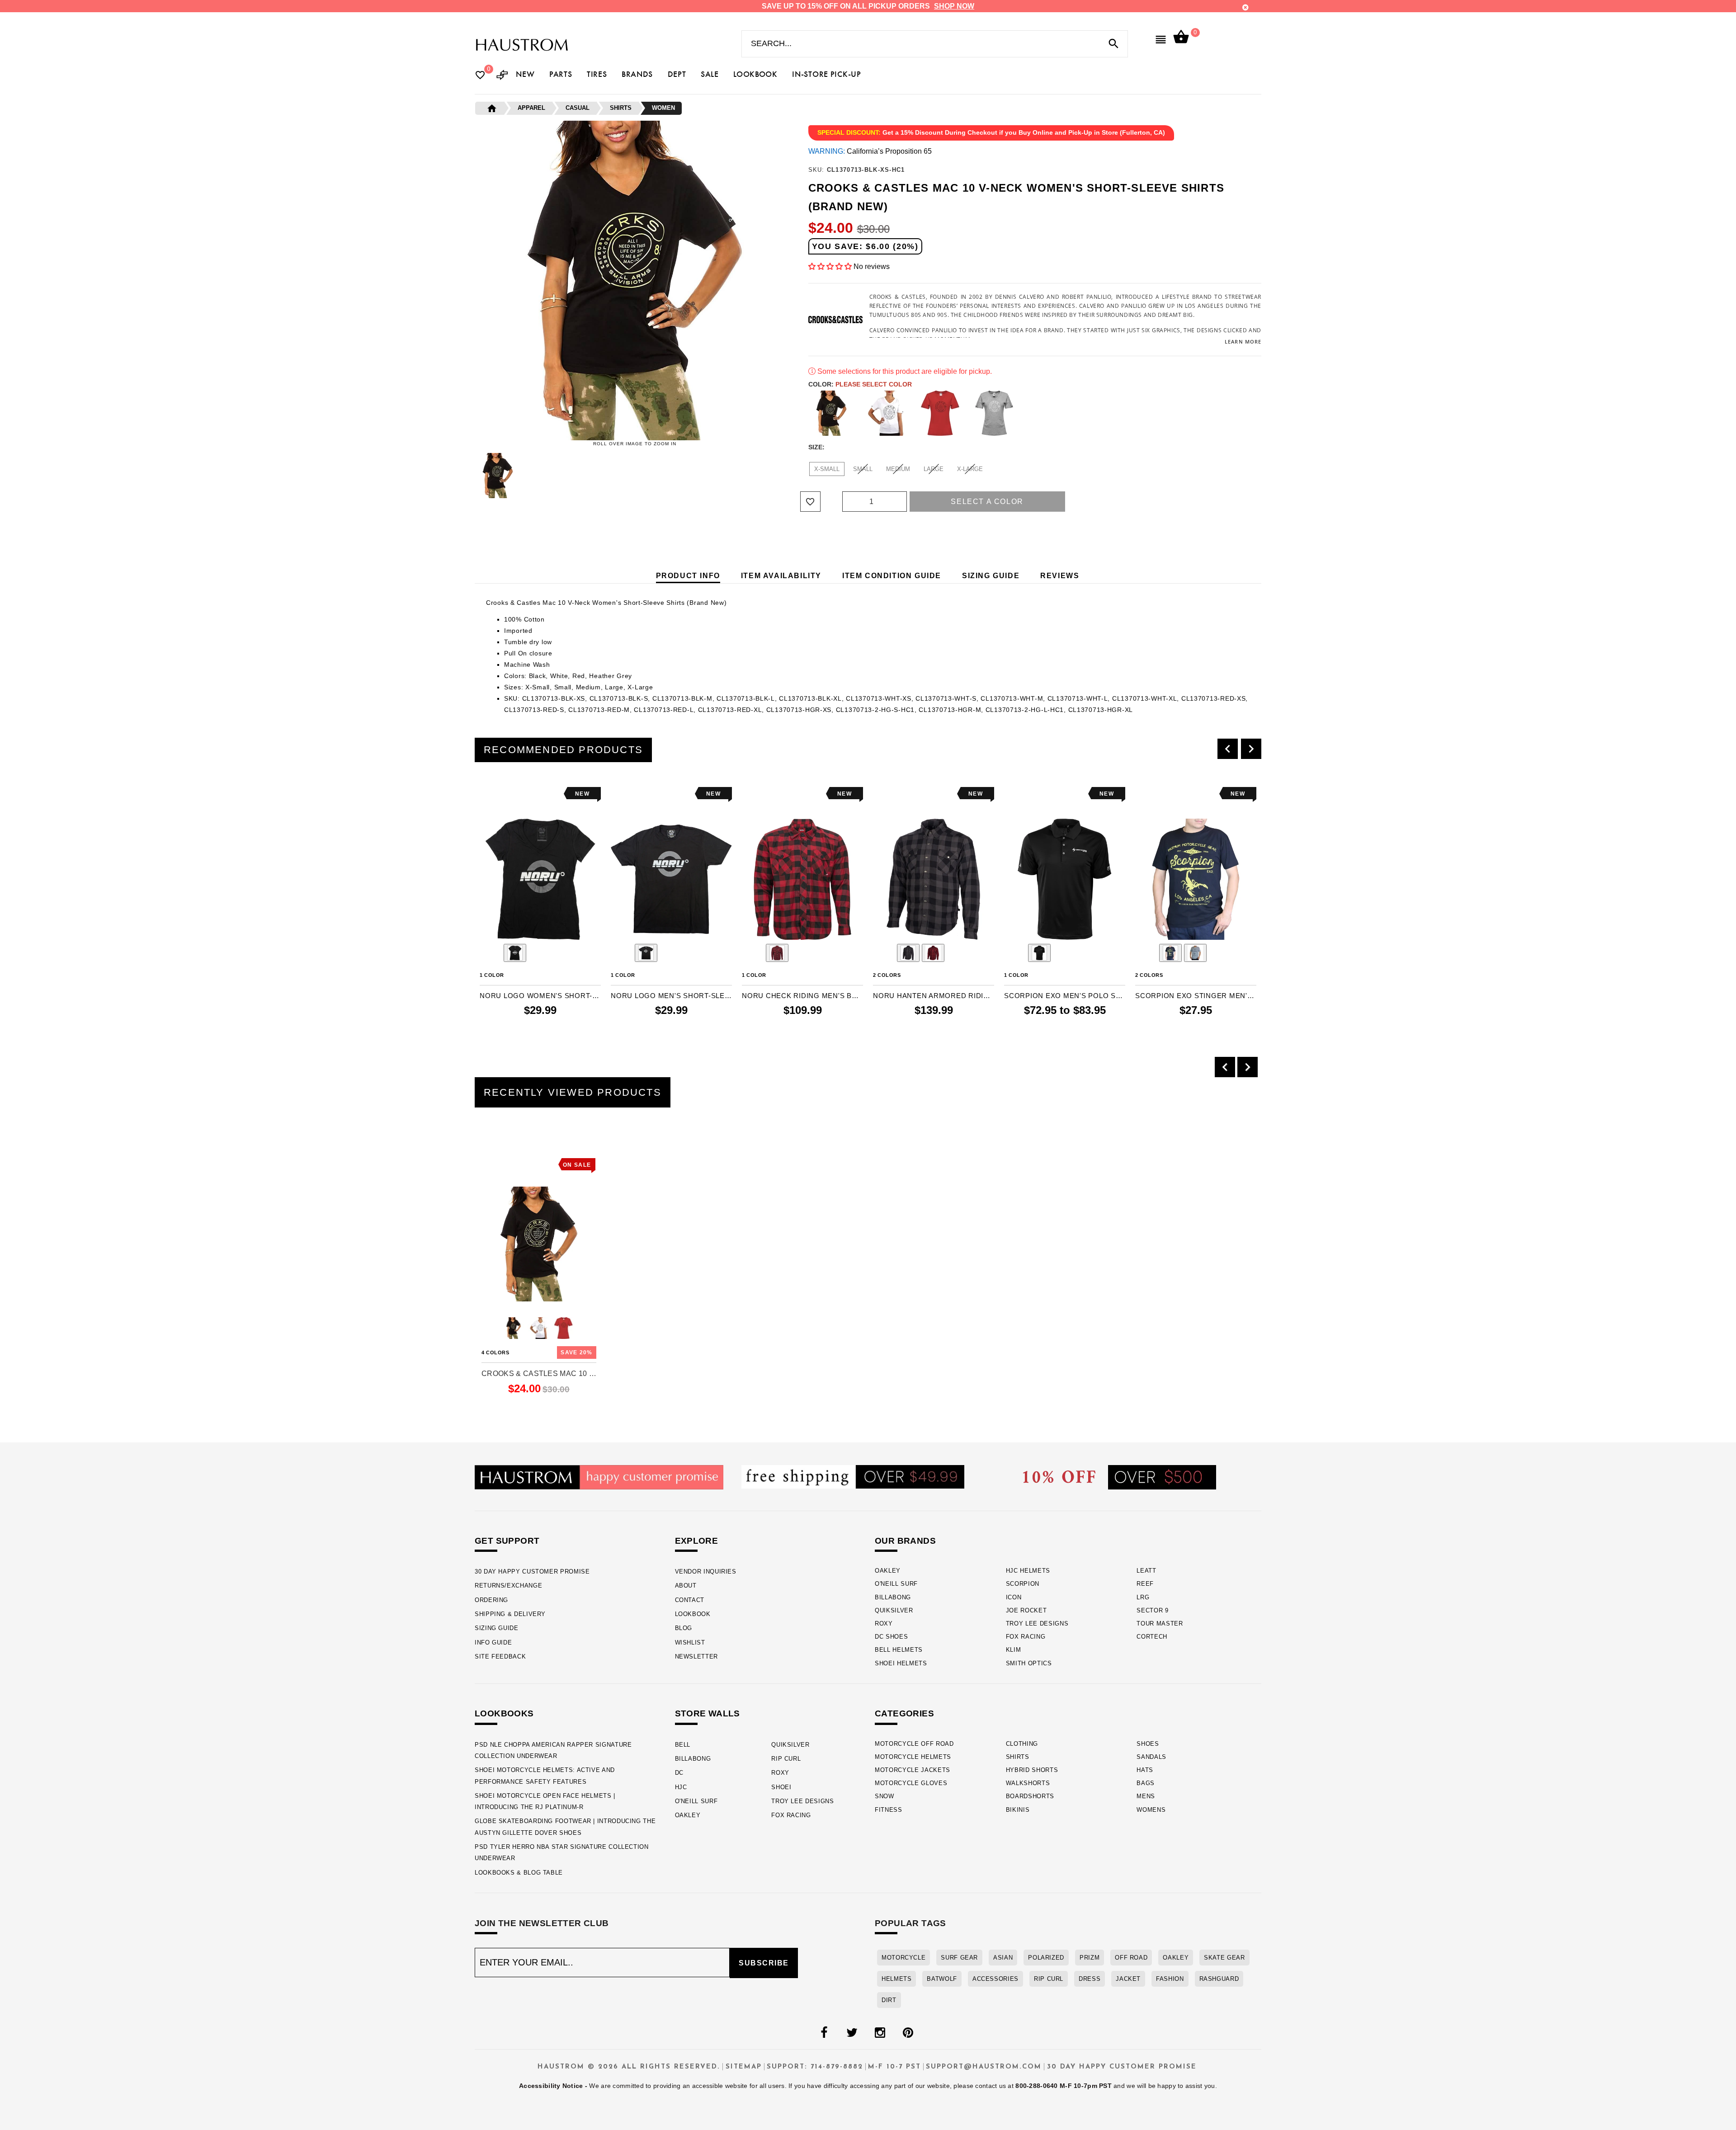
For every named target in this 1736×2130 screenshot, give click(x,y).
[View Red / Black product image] (777, 953)
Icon (1014, 1597)
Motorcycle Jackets (913, 1770)
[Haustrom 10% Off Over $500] (1120, 1477)
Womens (1151, 1810)
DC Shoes (891, 1637)
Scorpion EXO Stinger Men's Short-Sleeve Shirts (1196, 996)
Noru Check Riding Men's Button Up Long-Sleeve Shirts (802, 996)
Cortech (1152, 1637)
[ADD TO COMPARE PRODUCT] (499, 795)
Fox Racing (1026, 1637)
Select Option (539, 1405)
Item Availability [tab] (781, 576)
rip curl (1049, 1979)
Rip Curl (786, 1759)
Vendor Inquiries (706, 1572)
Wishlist (690, 1642)
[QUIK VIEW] (512, 794)
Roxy (884, 1623)
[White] (886, 413)
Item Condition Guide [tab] (892, 576)
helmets (896, 1979)
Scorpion (1023, 1584)
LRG (1143, 1597)
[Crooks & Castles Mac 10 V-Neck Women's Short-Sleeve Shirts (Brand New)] (539, 1244)
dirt (889, 2000)
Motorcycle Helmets (913, 1757)
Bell (683, 1745)
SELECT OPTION (555, 1029)
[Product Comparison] (502, 76)
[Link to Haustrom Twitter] (852, 2033)
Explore (697, 1541)
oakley (1176, 1958)
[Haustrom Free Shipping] (853, 1476)
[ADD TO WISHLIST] (487, 1162)
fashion (1170, 1979)
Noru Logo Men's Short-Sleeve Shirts (671, 996)
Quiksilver (894, 1610)
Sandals (1151, 1757)
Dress (1090, 1979)
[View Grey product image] (908, 953)
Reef (1145, 1584)
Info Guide (493, 1642)
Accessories (995, 1979)
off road (1131, 1958)
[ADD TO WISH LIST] (486, 794)
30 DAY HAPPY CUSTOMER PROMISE (532, 1572)
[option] (540, 914)
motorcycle (903, 1958)
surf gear (959, 1958)
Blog (684, 1628)
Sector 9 (1152, 1610)
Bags (1146, 1783)
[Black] (831, 413)
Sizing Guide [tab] (991, 576)
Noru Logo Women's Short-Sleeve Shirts (540, 996)
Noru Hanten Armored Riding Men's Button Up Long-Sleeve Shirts (934, 996)
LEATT (1146, 1571)
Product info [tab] (688, 576)
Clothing (1022, 1744)
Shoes (1148, 1744)
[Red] (940, 413)
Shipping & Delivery (510, 1614)
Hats (1145, 1770)
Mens (1146, 1796)
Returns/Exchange (508, 1586)
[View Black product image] (515, 953)
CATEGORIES (904, 1713)
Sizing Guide (497, 1628)
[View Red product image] (933, 953)
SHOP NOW (954, 6)
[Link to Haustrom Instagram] (880, 2033)
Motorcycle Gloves (911, 1783)
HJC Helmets (1028, 1571)
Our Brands (905, 1541)
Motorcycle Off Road (914, 1744)
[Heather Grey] (994, 413)
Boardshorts (1030, 1796)
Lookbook (693, 1614)
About (686, 1586)
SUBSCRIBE (764, 1963)
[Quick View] (514, 1162)
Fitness (889, 1810)
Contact (690, 1600)
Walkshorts (1028, 1783)
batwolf (942, 1979)
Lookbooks (504, 1713)
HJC (681, 1787)
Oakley (888, 1571)
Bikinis (1018, 1810)
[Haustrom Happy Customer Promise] (599, 1477)
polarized (1046, 1958)
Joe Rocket (1026, 1610)
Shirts (1018, 1757)
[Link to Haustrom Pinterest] (908, 2033)
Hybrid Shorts (1032, 1770)
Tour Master (1160, 1623)
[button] (830, 266)
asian (1003, 1958)
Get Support (507, 1541)
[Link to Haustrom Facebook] (824, 2033)
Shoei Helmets (901, 1663)
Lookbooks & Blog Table (519, 1873)
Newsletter (696, 1656)
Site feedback (500, 1656)
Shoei (781, 1787)
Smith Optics (1029, 1663)
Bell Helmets (899, 1650)
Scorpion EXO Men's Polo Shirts (1065, 996)
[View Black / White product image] (1039, 953)
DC (679, 1773)
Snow (885, 1796)
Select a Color (987, 502)
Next (797, 476)
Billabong (893, 1597)
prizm (1090, 1958)
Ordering (491, 1600)
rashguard (1219, 1979)
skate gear (1224, 1958)
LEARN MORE (1243, 342)
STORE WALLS (708, 1713)
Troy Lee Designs (1037, 1623)
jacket (1128, 1979)
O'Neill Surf (896, 1584)
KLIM (1014, 1650)
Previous (472, 476)
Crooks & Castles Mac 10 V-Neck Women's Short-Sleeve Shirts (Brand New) (539, 1374)
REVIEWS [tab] (1060, 576)
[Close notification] (1245, 7)
